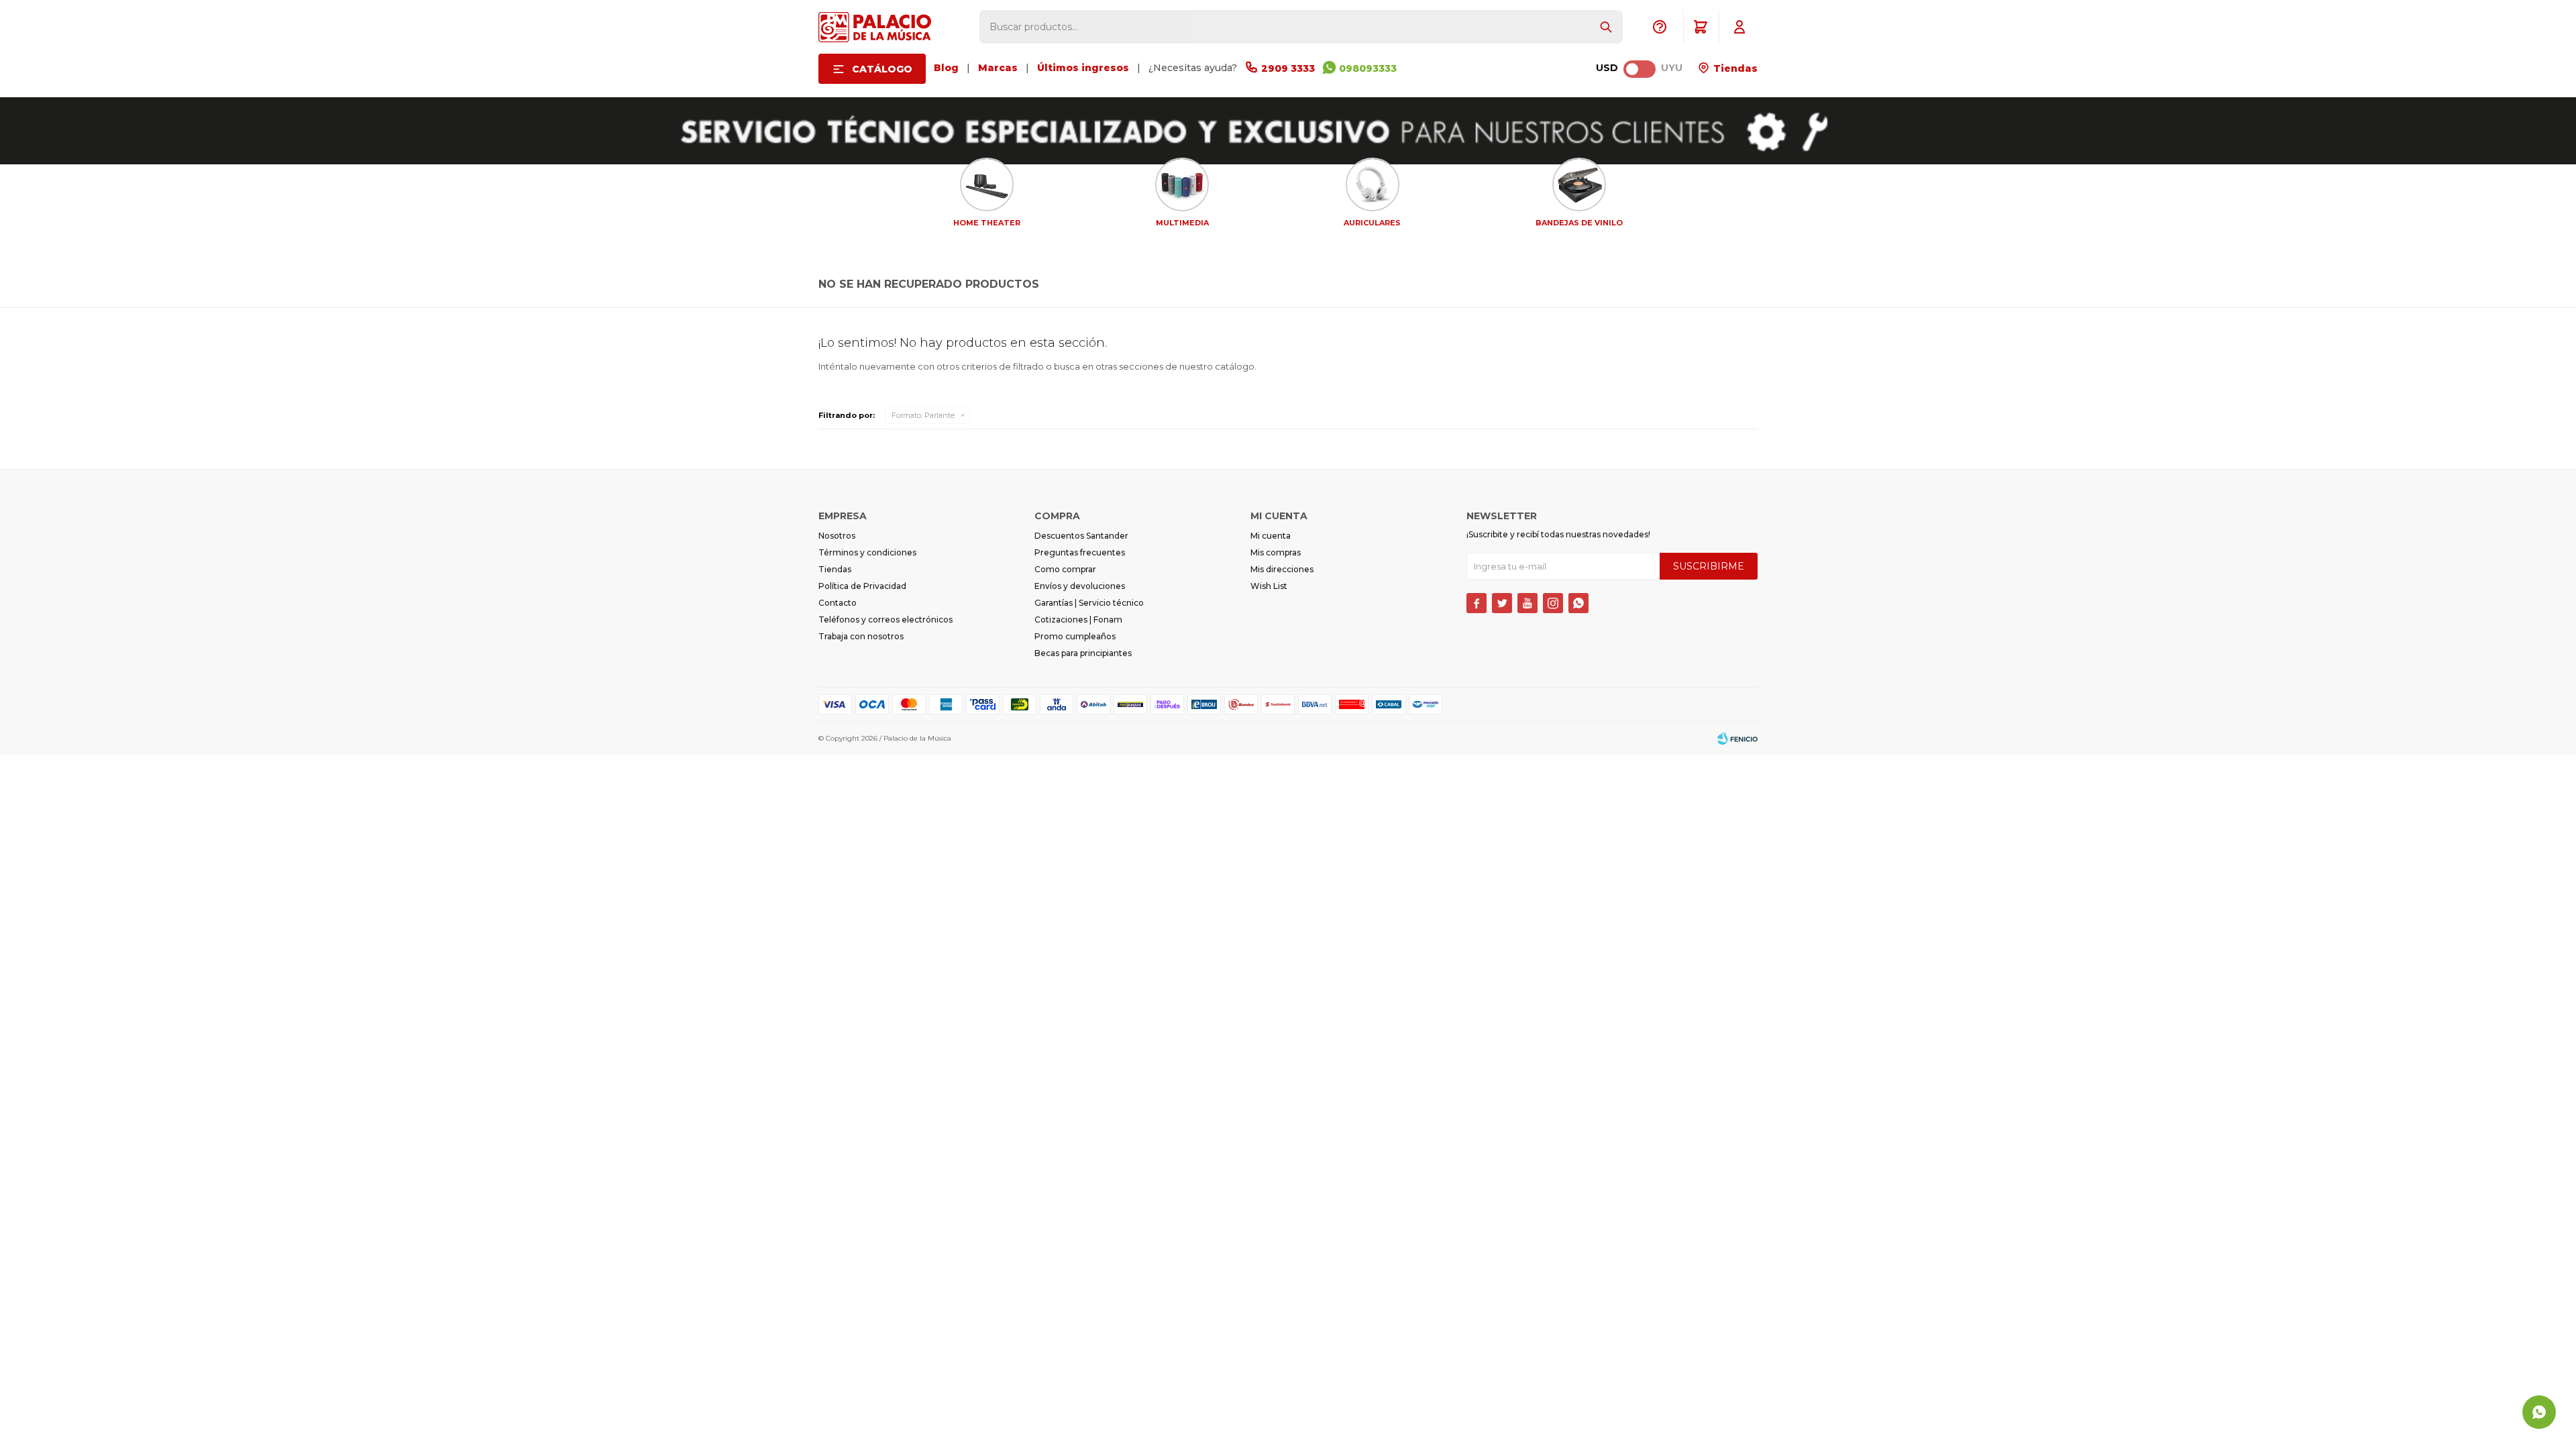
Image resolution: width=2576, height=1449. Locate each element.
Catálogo (882, 69)
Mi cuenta (1271, 536)
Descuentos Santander (1081, 536)
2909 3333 (1288, 68)
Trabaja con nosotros (861, 636)
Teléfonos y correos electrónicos (885, 620)
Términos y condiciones (867, 552)
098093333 (1368, 68)
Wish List (1269, 586)
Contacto (838, 603)
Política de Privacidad (862, 586)
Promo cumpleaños (1075, 636)
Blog (946, 68)
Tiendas (1734, 68)
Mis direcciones (1282, 569)
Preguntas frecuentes (1080, 552)
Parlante (923, 415)
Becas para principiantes (1083, 653)
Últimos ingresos (1083, 68)
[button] (1606, 27)
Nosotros (837, 536)
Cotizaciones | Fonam (1078, 620)
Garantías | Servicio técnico (1089, 603)
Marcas (998, 68)
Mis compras (1276, 552)
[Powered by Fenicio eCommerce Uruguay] (1737, 739)
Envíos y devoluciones (1080, 586)
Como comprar (1065, 569)
